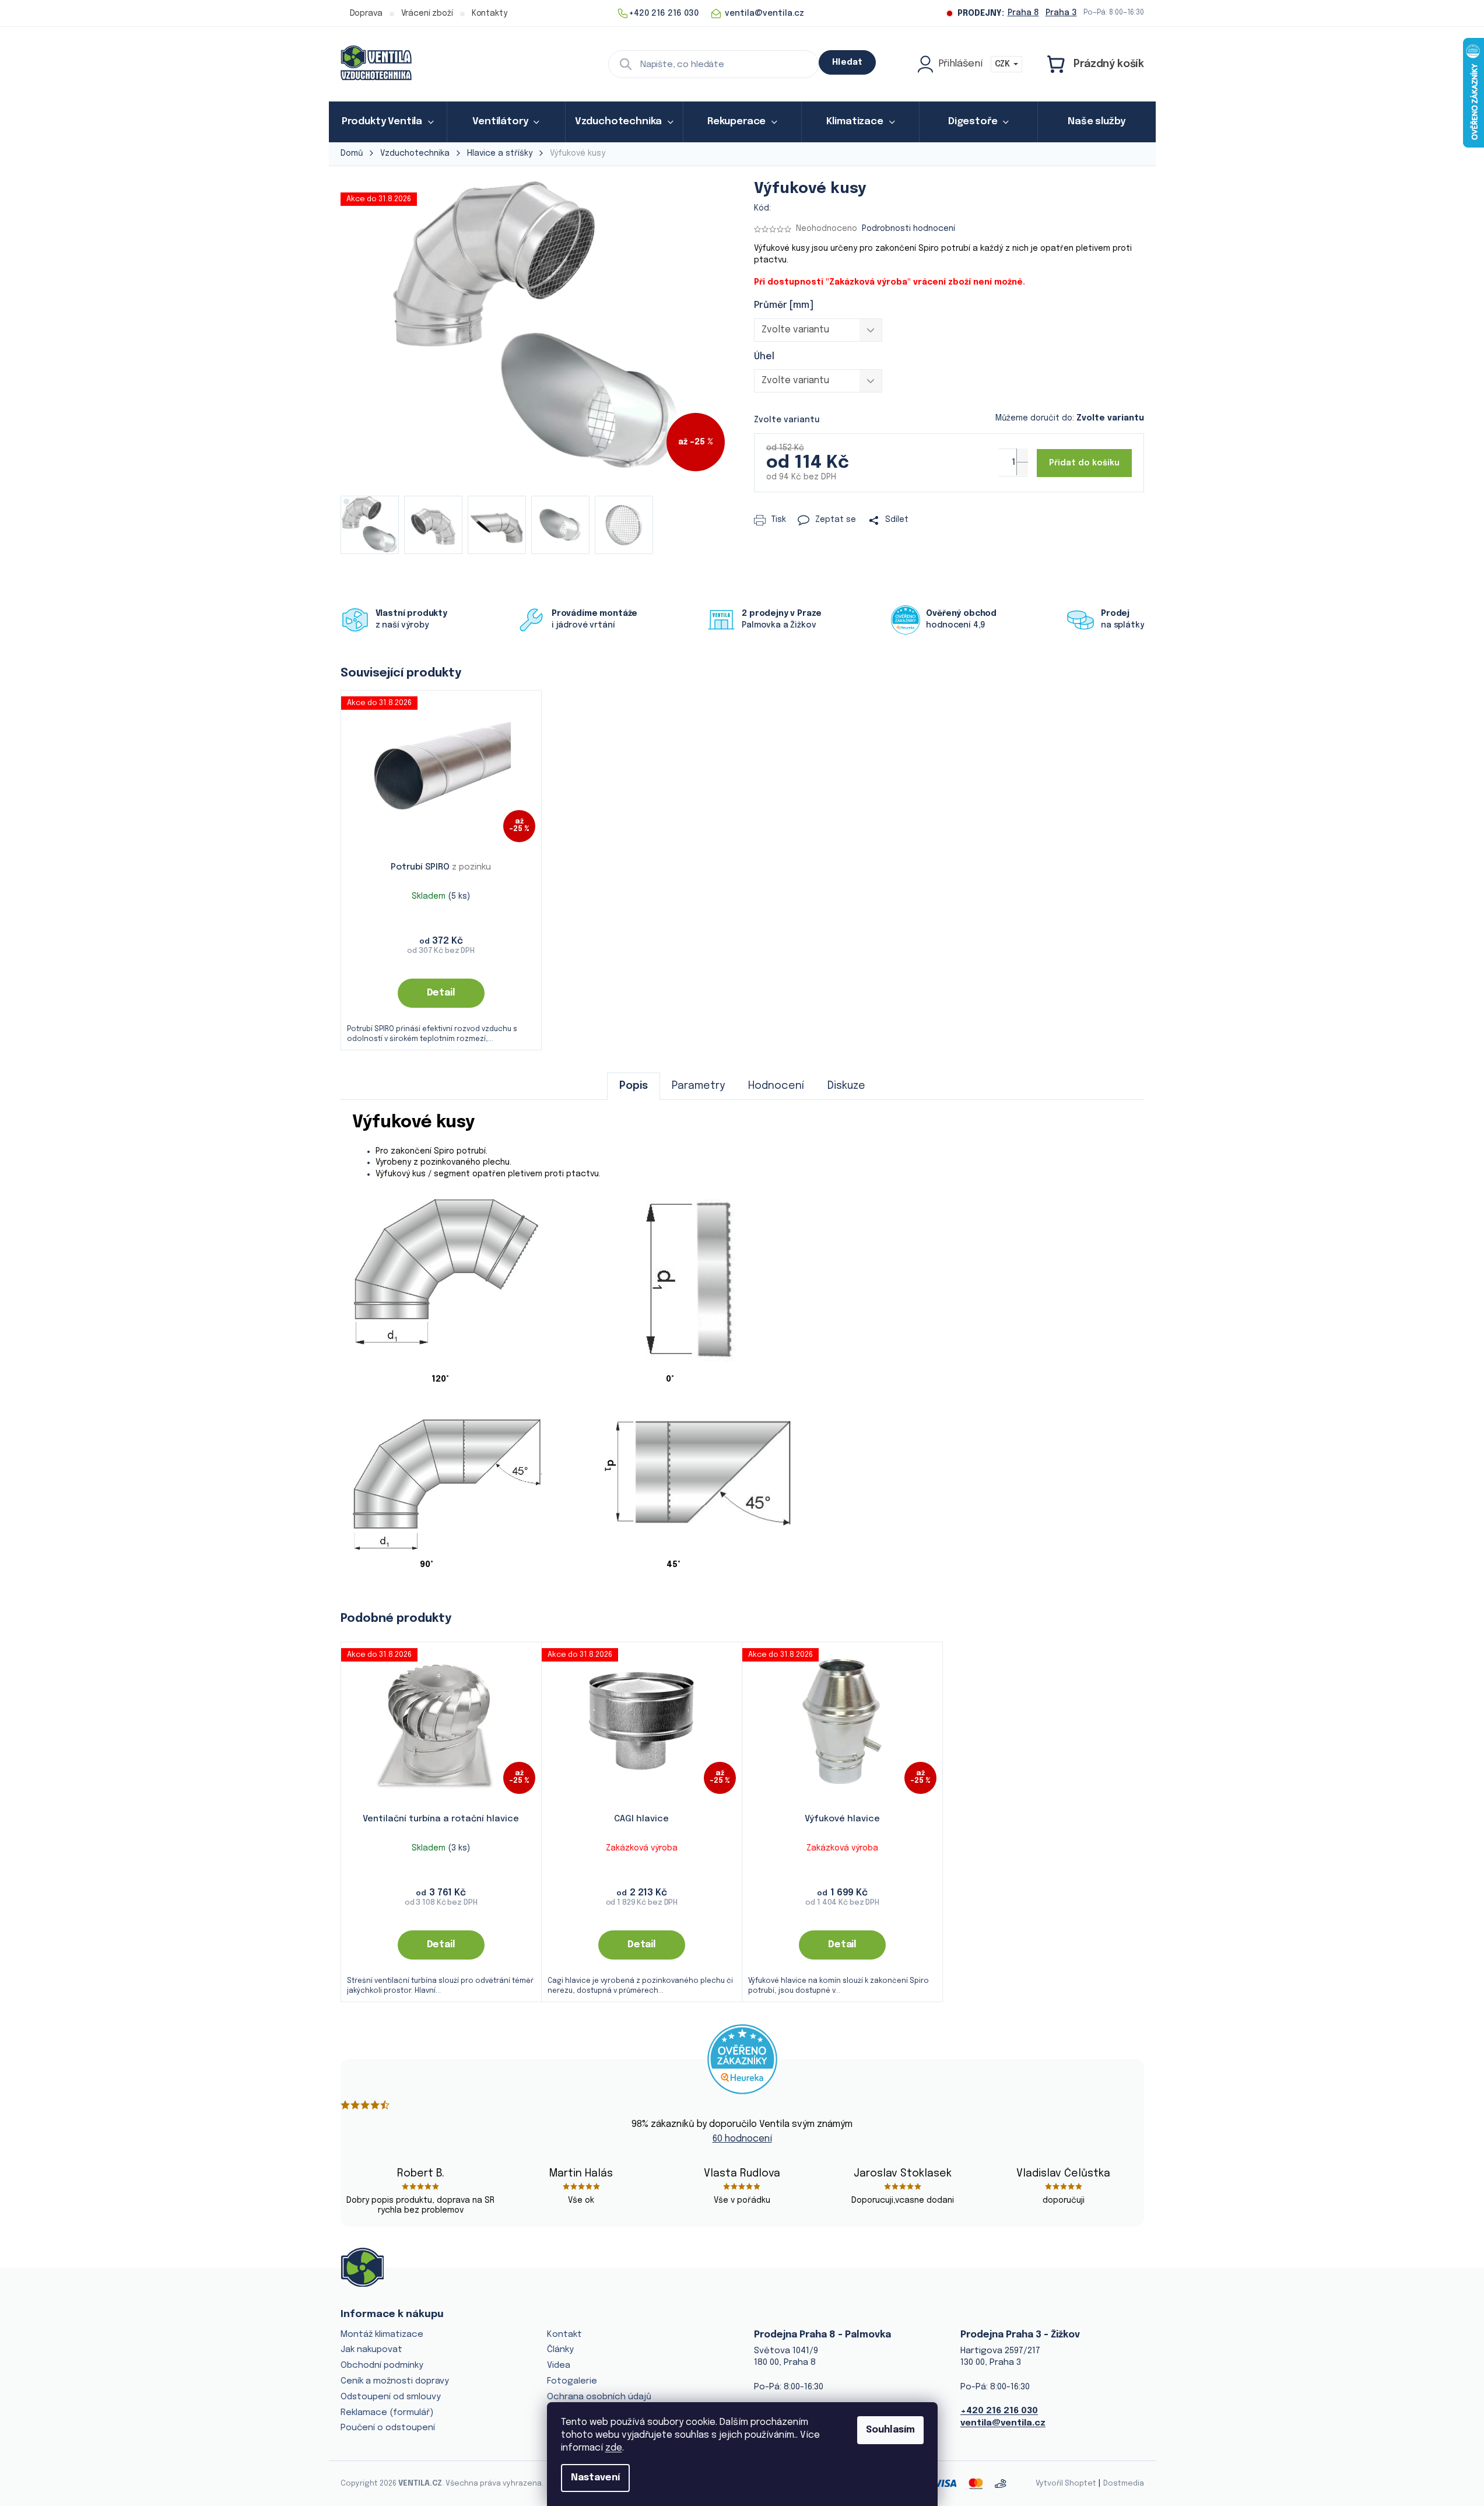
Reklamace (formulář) (387, 2413)
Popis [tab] (634, 1086)
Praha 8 (1023, 13)
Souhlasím (890, 2430)
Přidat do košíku (1084, 463)
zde (614, 2448)
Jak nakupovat (371, 2350)
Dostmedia (1124, 2484)
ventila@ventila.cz (1003, 2423)
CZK (1004, 64)
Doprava (366, 13)
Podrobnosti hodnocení (908, 229)
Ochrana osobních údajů (599, 2397)
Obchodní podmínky (382, 2365)
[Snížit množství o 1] (1022, 469)
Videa (559, 2365)
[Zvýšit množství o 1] (1022, 455)
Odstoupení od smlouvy (391, 2397)
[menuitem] (388, 122)
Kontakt (564, 2335)
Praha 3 (1061, 13)
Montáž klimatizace (382, 2335)
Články (560, 2350)
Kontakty (490, 13)
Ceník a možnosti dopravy (395, 2381)
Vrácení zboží (427, 13)
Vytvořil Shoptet (1066, 2484)
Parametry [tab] (698, 1086)
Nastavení (595, 2478)
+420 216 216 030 (999, 2411)
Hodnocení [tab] (776, 1086)
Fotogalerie (572, 2381)
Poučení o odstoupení (388, 2428)
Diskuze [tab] (846, 1086)
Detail (441, 993)
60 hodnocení (742, 2139)
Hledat (847, 62)
